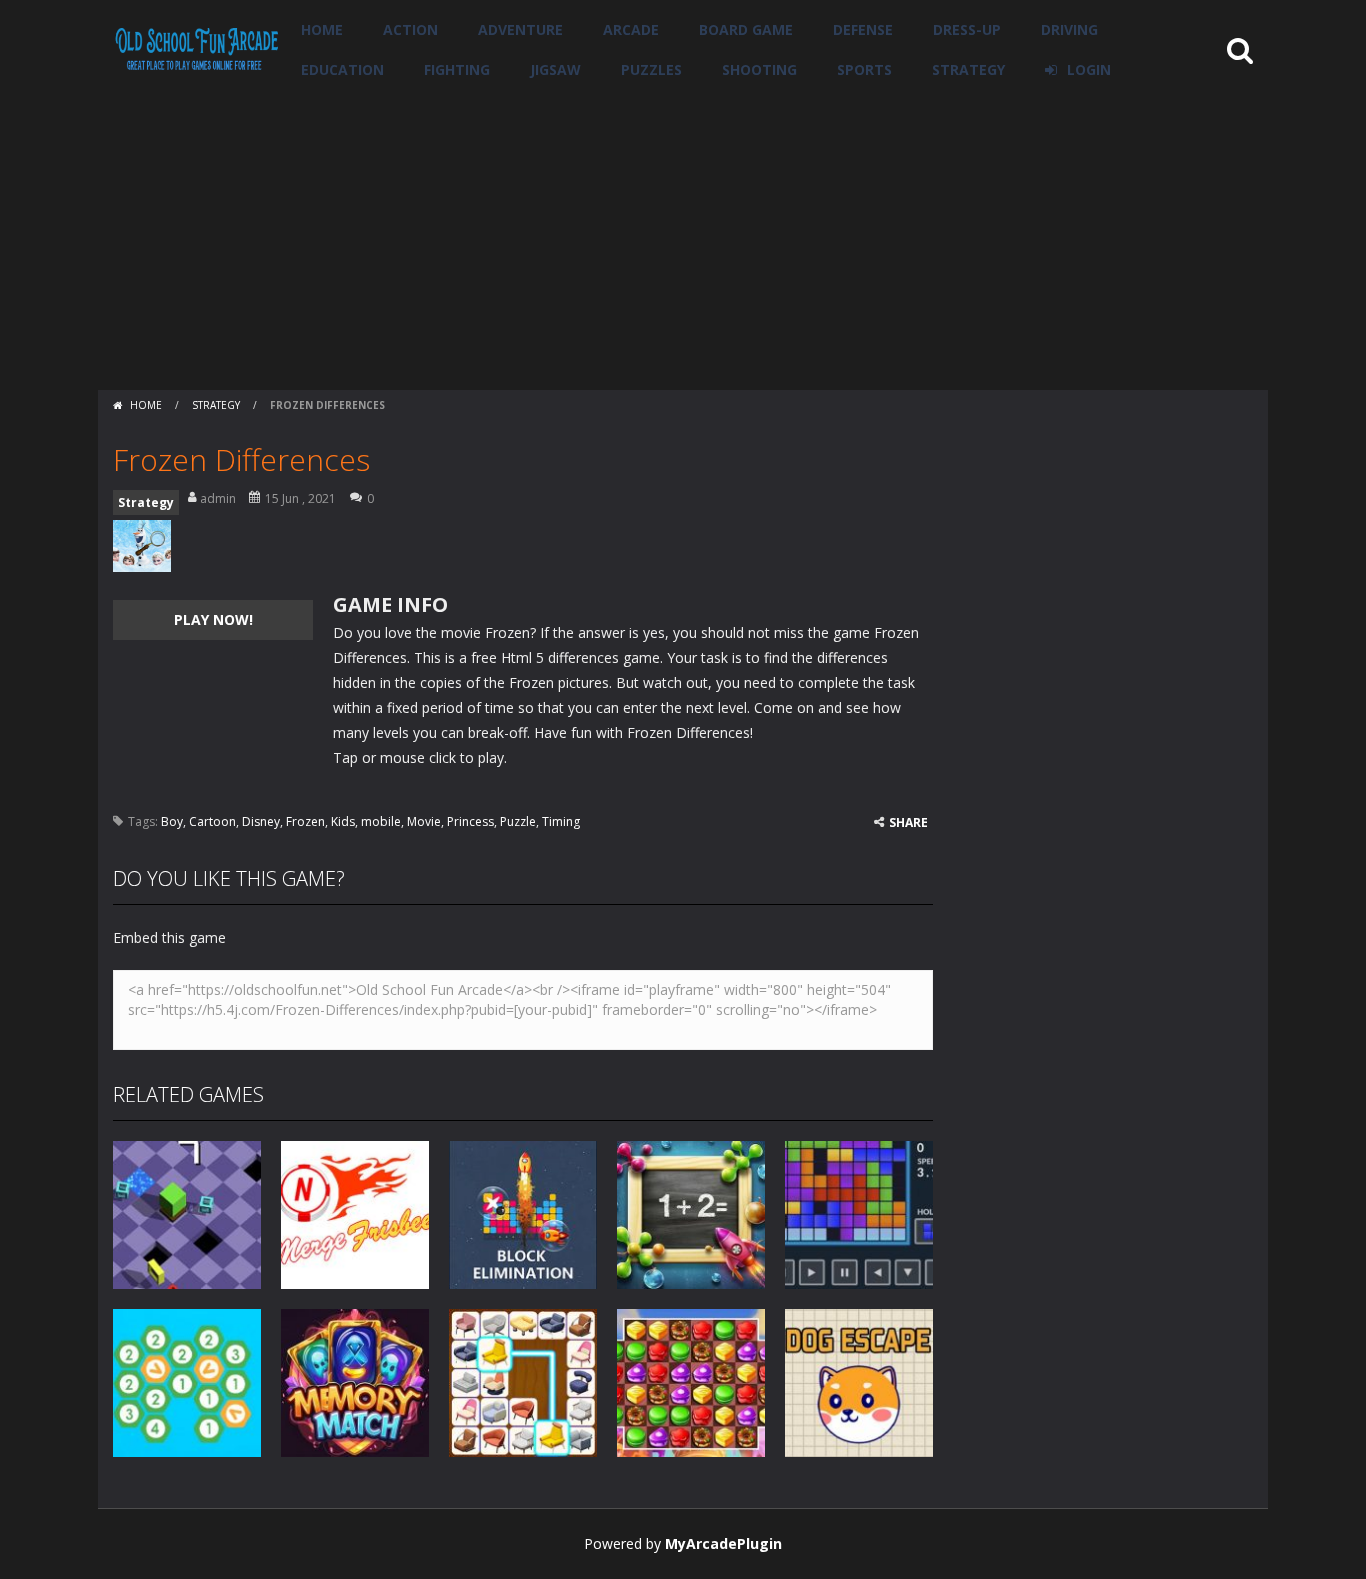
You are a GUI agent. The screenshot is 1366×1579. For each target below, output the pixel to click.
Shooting (759, 69)
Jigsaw (555, 69)
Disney (261, 821)
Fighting (457, 69)
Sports (864, 69)
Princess (470, 821)
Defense (863, 29)
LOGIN (1089, 69)
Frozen (305, 821)
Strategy (968, 69)
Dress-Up (967, 29)
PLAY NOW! (213, 619)
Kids (343, 821)
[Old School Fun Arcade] (197, 48)
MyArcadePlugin (723, 1543)
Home (322, 29)
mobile (381, 821)
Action (410, 29)
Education (342, 69)
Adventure (520, 29)
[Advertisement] (683, 240)
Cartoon (212, 821)
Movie (424, 821)
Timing (561, 821)
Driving (1069, 29)
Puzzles (651, 69)
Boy (172, 821)
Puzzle (518, 821)
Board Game (746, 29)
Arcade (631, 29)
